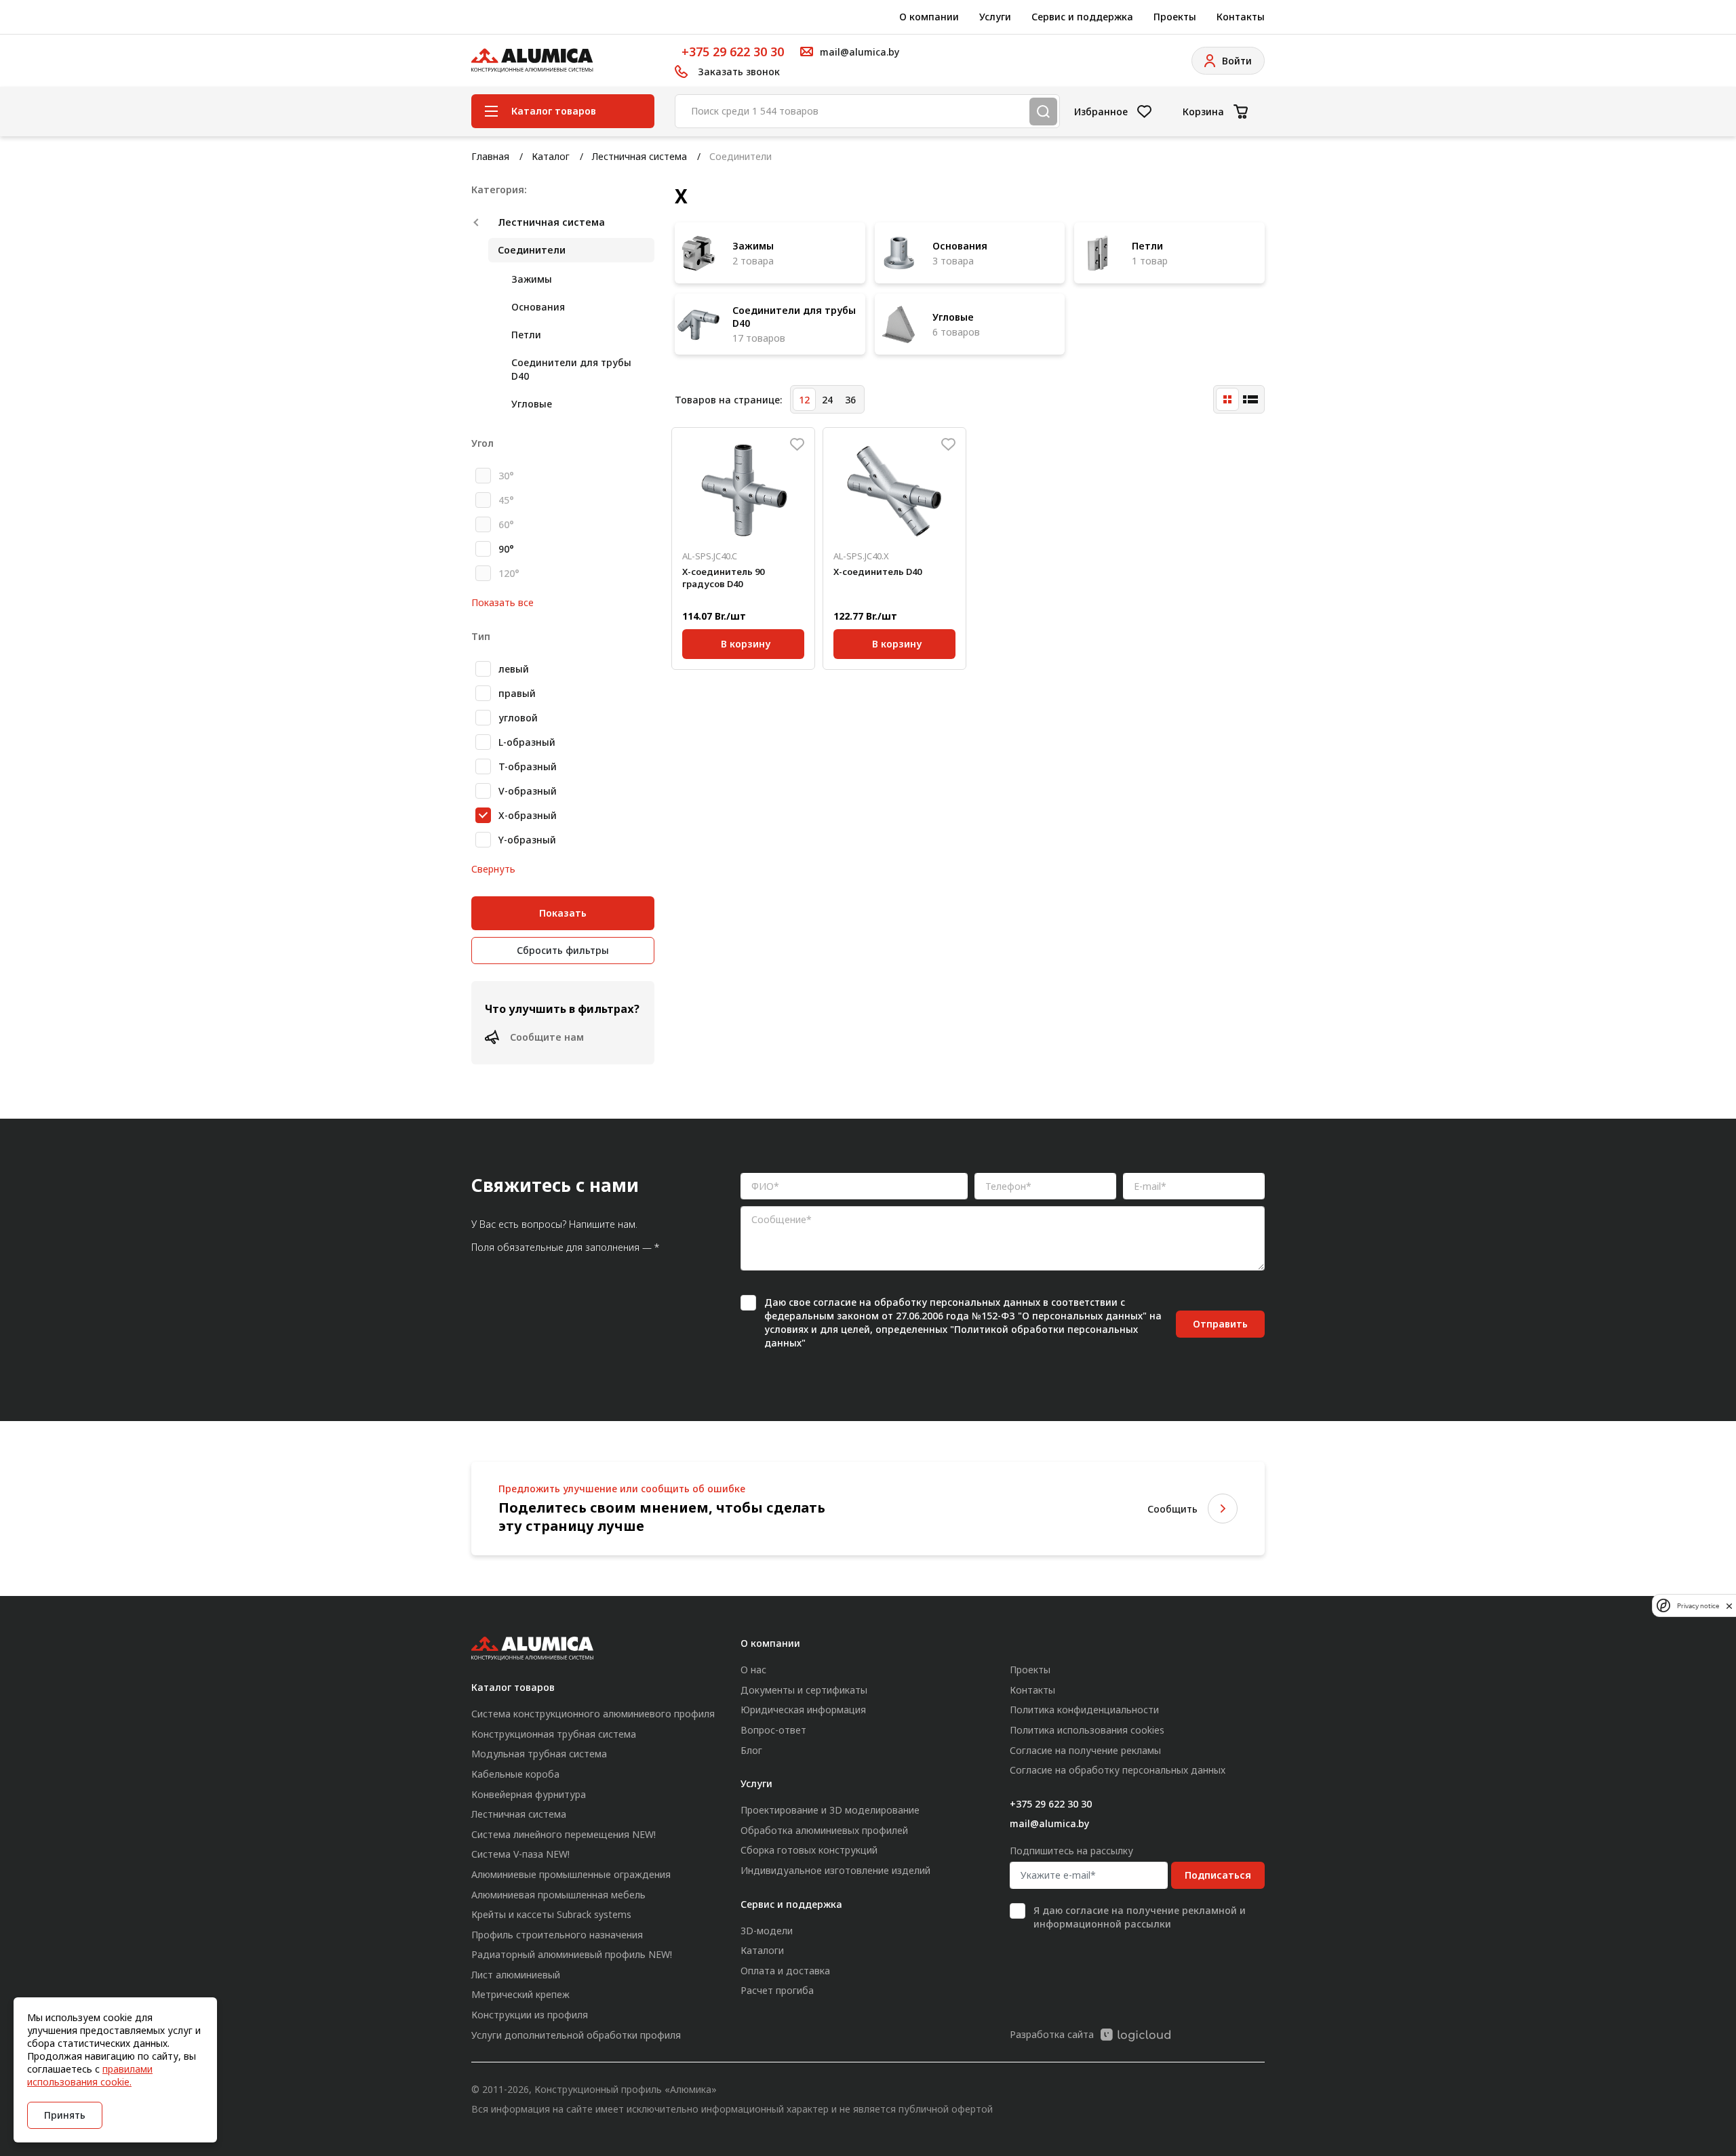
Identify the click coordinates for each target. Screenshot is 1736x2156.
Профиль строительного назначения (557, 1935)
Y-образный (527, 840)
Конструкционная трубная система (554, 1734)
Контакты (1241, 17)
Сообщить (1172, 1509)
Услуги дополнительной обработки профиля (576, 2035)
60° (506, 524)
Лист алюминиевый (516, 1975)
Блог (751, 1750)
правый (517, 693)
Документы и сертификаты (804, 1690)
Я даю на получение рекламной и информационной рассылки (1140, 1917)
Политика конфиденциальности (1084, 1710)
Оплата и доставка (785, 1971)
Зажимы (532, 279)
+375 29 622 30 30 (733, 52)
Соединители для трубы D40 (571, 369)
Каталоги (762, 1950)
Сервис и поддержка (1082, 17)
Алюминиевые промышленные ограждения (571, 1874)
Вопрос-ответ (773, 1730)
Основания (538, 307)
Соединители (532, 250)
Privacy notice (1698, 1606)
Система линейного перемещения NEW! (564, 1834)
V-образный (528, 791)
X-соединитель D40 (877, 572)
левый (514, 669)
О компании (929, 17)
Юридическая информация (803, 1710)
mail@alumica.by (1049, 1823)
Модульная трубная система (539, 1754)
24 (827, 400)
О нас (753, 1670)
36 (850, 400)
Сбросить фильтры (563, 950)
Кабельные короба (515, 1774)
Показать (563, 913)
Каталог (551, 156)
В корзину (746, 642)
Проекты (1175, 17)
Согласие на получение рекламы (1085, 1750)
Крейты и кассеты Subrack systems (551, 1914)
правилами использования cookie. (90, 2075)
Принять (65, 2115)
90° (506, 549)
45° (506, 500)
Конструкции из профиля (530, 2015)
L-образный (527, 742)
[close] (1729, 1605)
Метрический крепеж (520, 1994)
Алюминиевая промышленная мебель (558, 1895)
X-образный (528, 815)
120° (509, 573)
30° (506, 476)
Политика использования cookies (1087, 1730)
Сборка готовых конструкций (809, 1850)
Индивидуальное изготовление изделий (835, 1870)
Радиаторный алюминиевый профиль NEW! (572, 1954)
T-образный (528, 766)
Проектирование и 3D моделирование (830, 1810)
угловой (518, 718)
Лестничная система (639, 156)
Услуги (995, 17)
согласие (835, 1302)
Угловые (532, 404)
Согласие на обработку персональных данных (1118, 1770)
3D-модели (767, 1931)
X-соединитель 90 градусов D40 (723, 578)
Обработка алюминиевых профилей (824, 1830)
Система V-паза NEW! (520, 1854)
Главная (490, 156)
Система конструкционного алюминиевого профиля (593, 1714)
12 (804, 400)
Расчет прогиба (777, 1990)
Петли (526, 335)
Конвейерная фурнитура (529, 1794)
